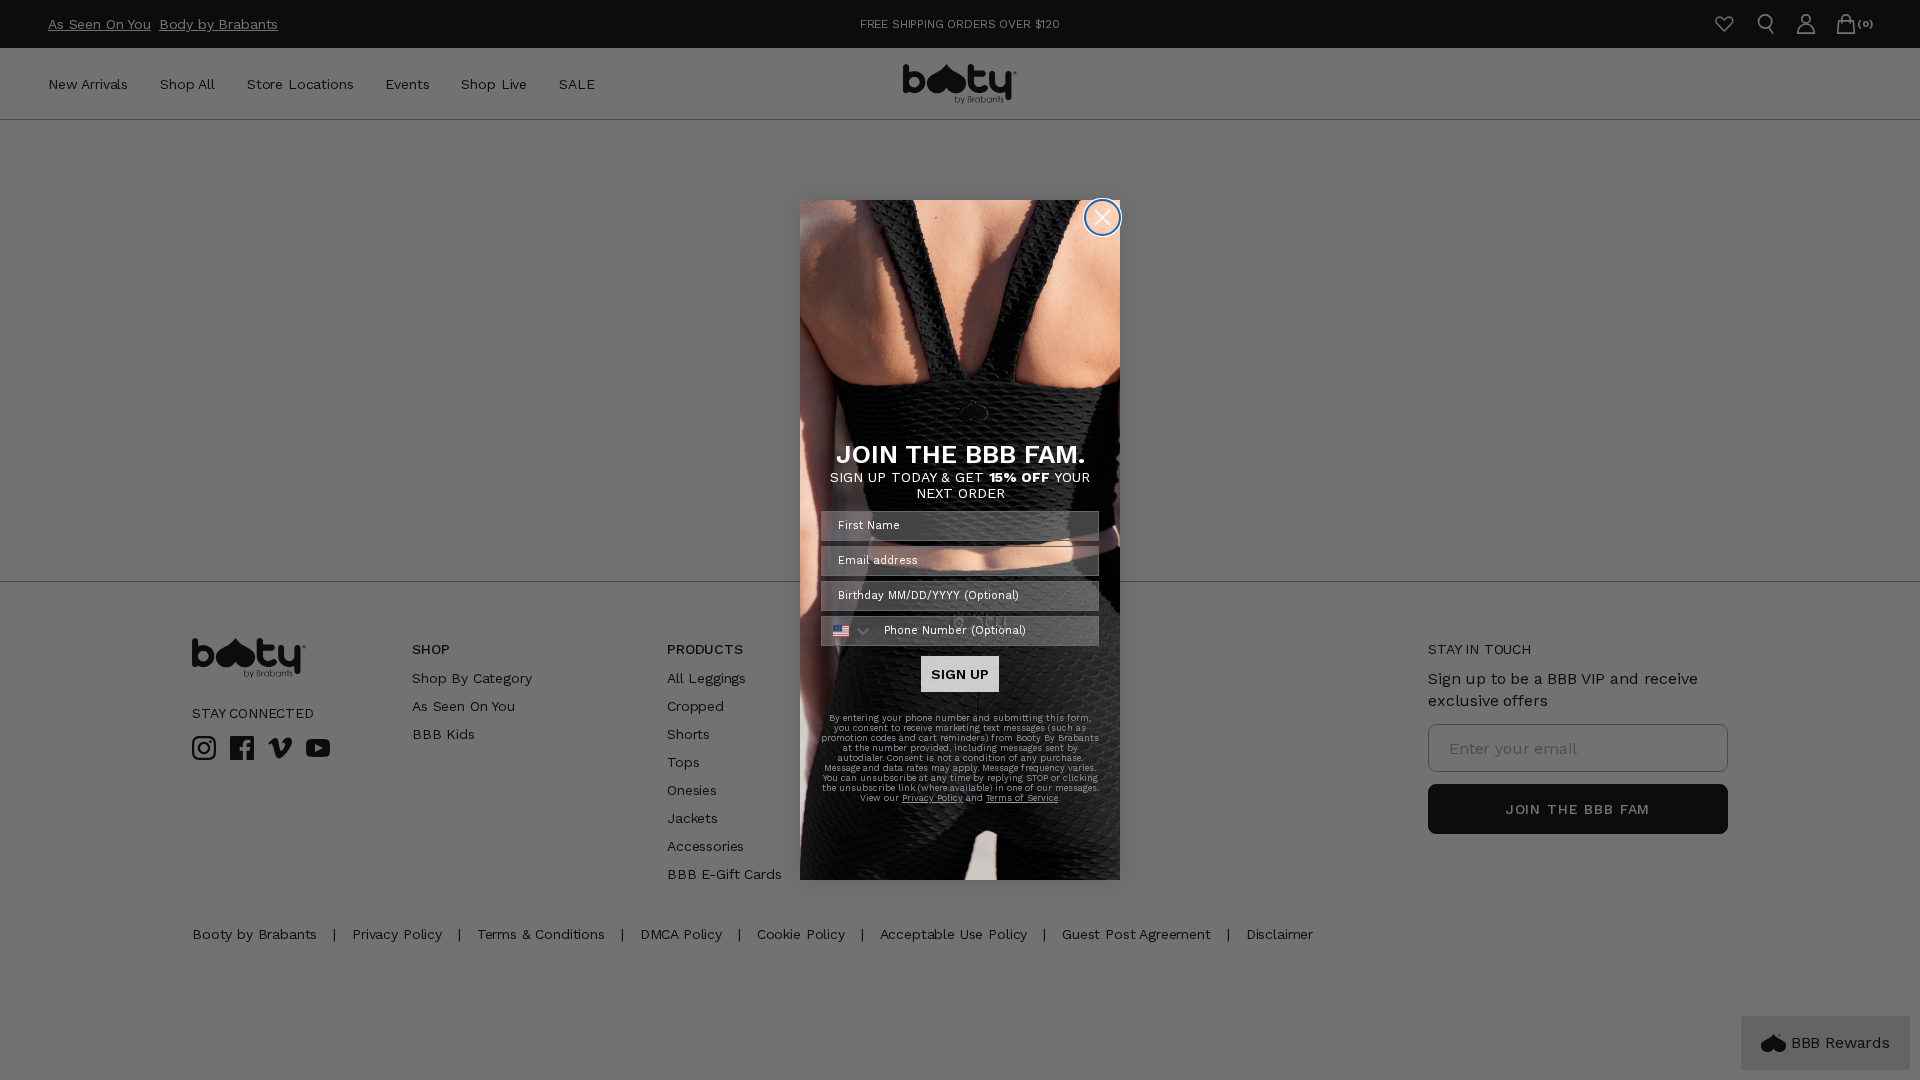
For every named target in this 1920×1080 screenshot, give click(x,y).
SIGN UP (960, 674)
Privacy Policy (932, 798)
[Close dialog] (1102, 217)
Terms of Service (1022, 798)
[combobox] (848, 631)
